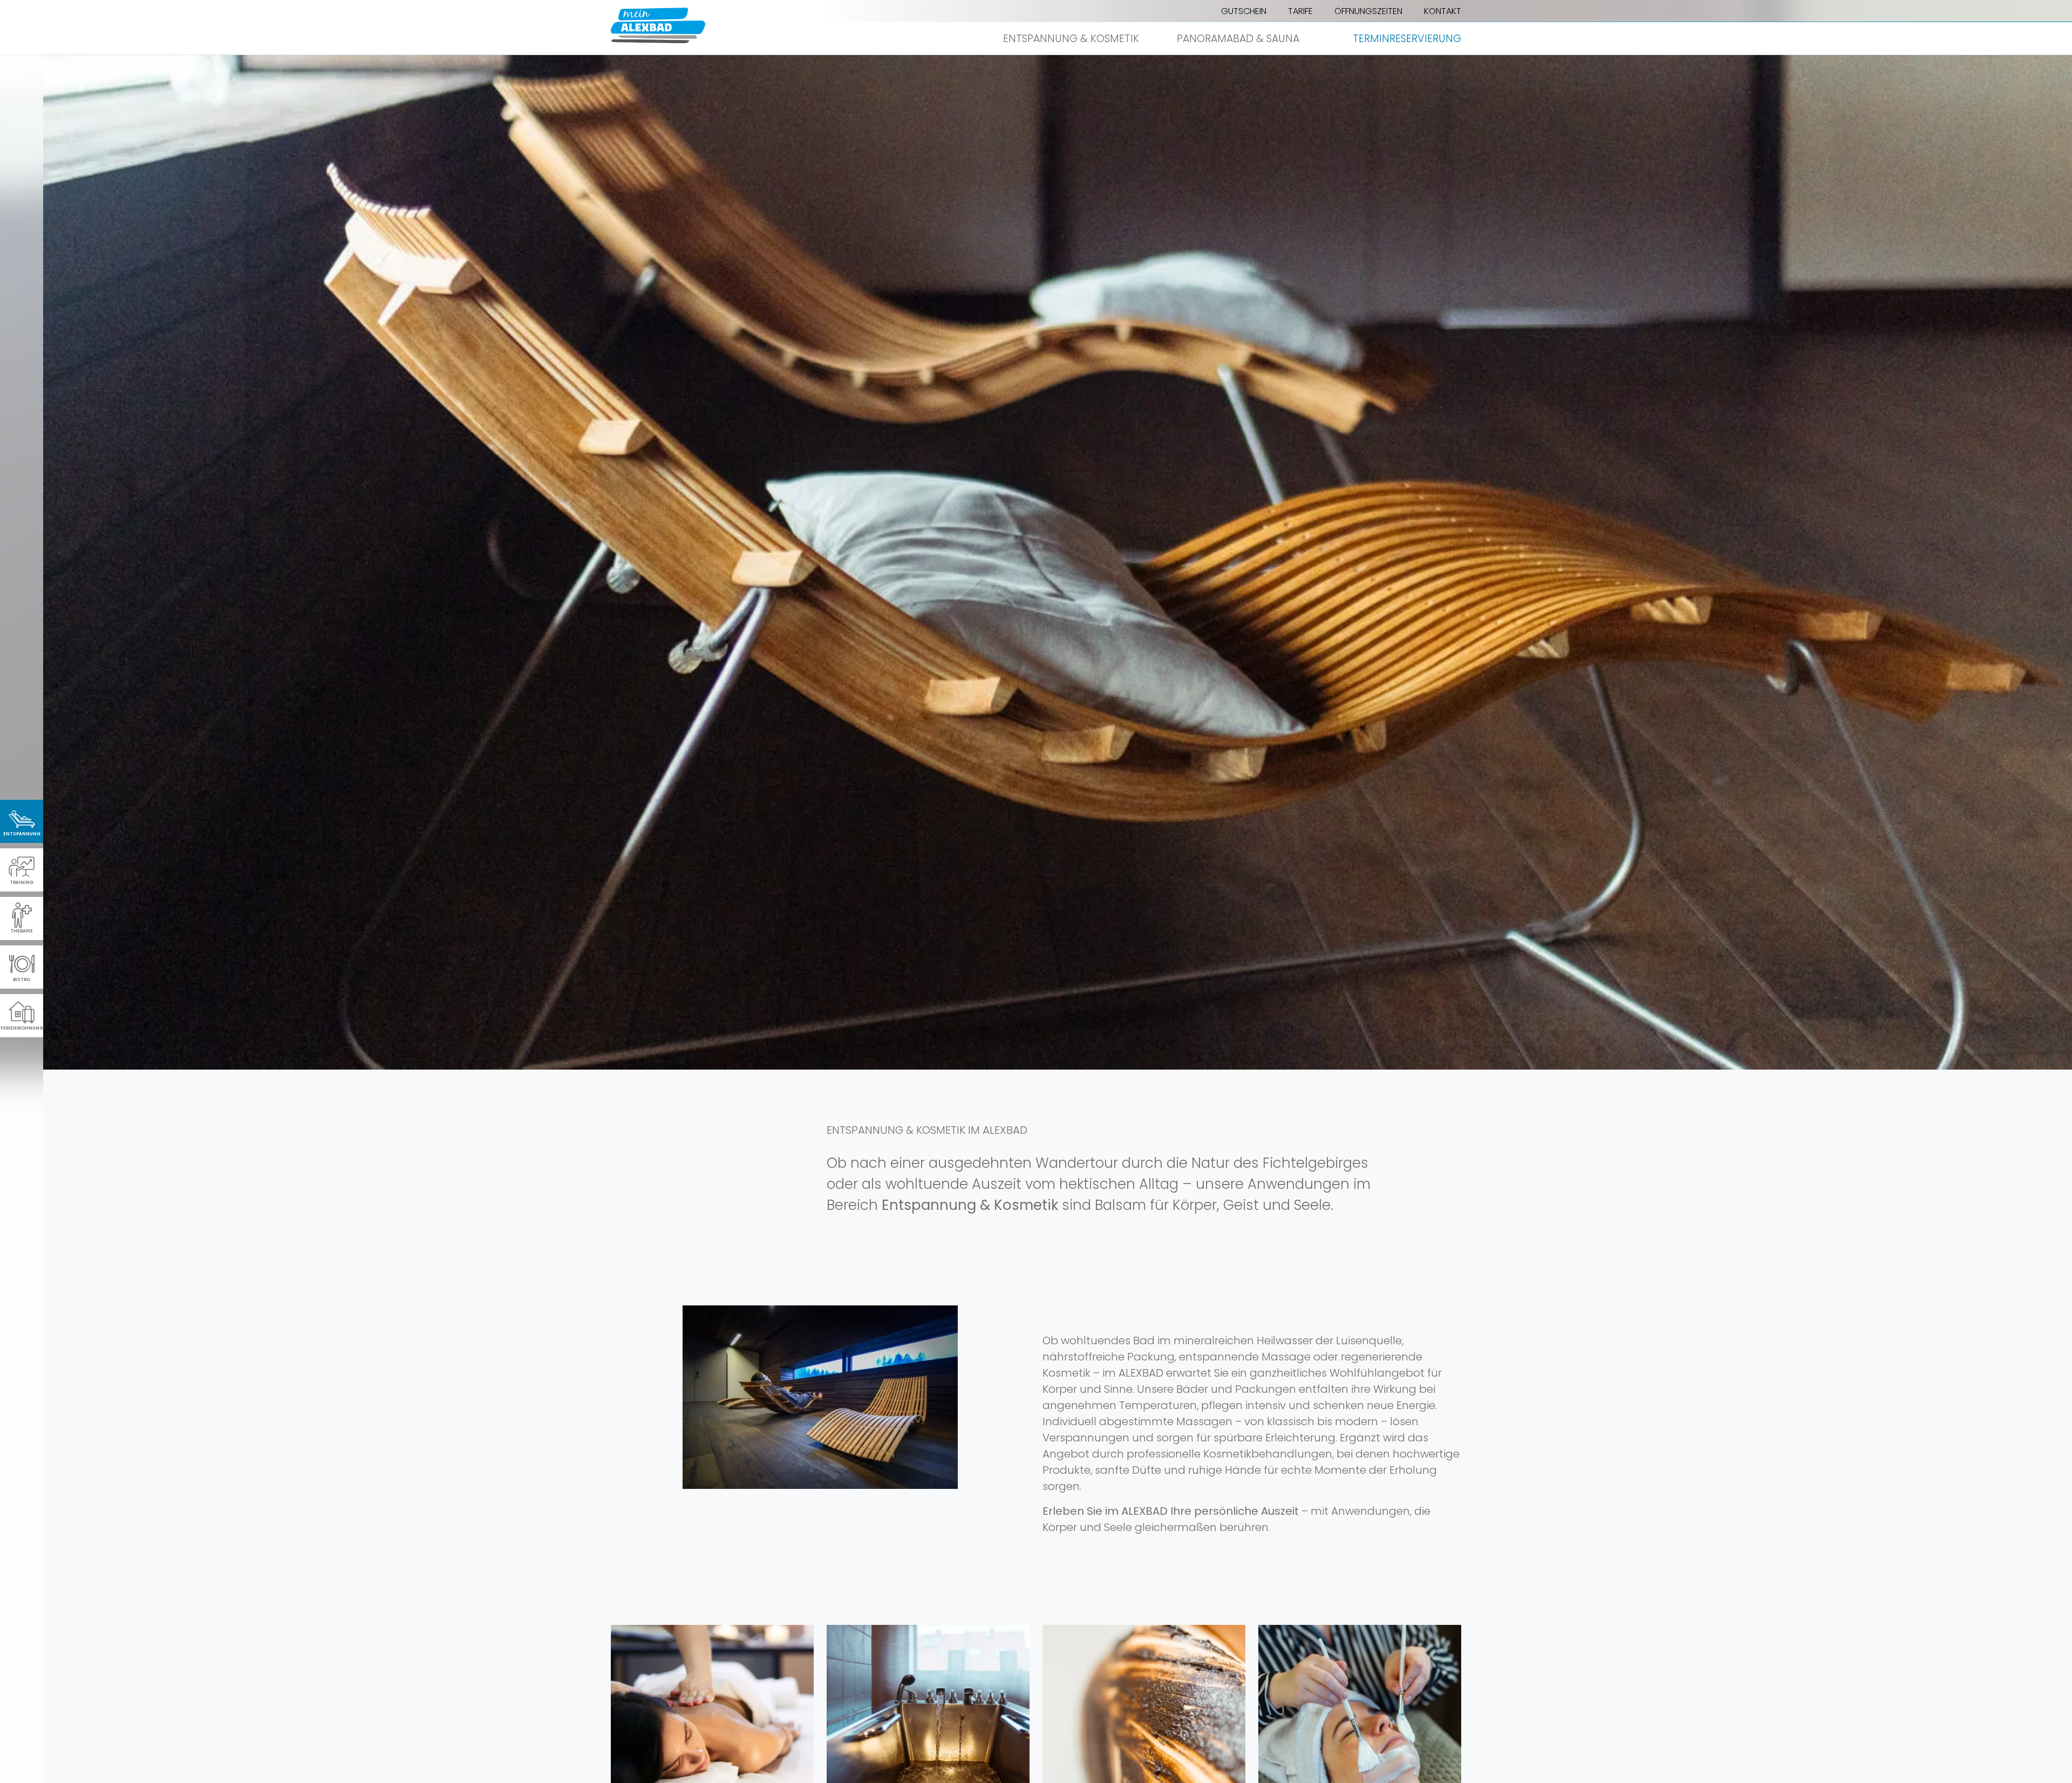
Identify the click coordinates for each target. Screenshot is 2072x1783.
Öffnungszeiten (1368, 11)
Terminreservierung (1407, 39)
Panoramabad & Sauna (1238, 39)
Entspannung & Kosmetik (1071, 39)
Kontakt (1443, 11)
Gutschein (1244, 11)
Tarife (1300, 11)
